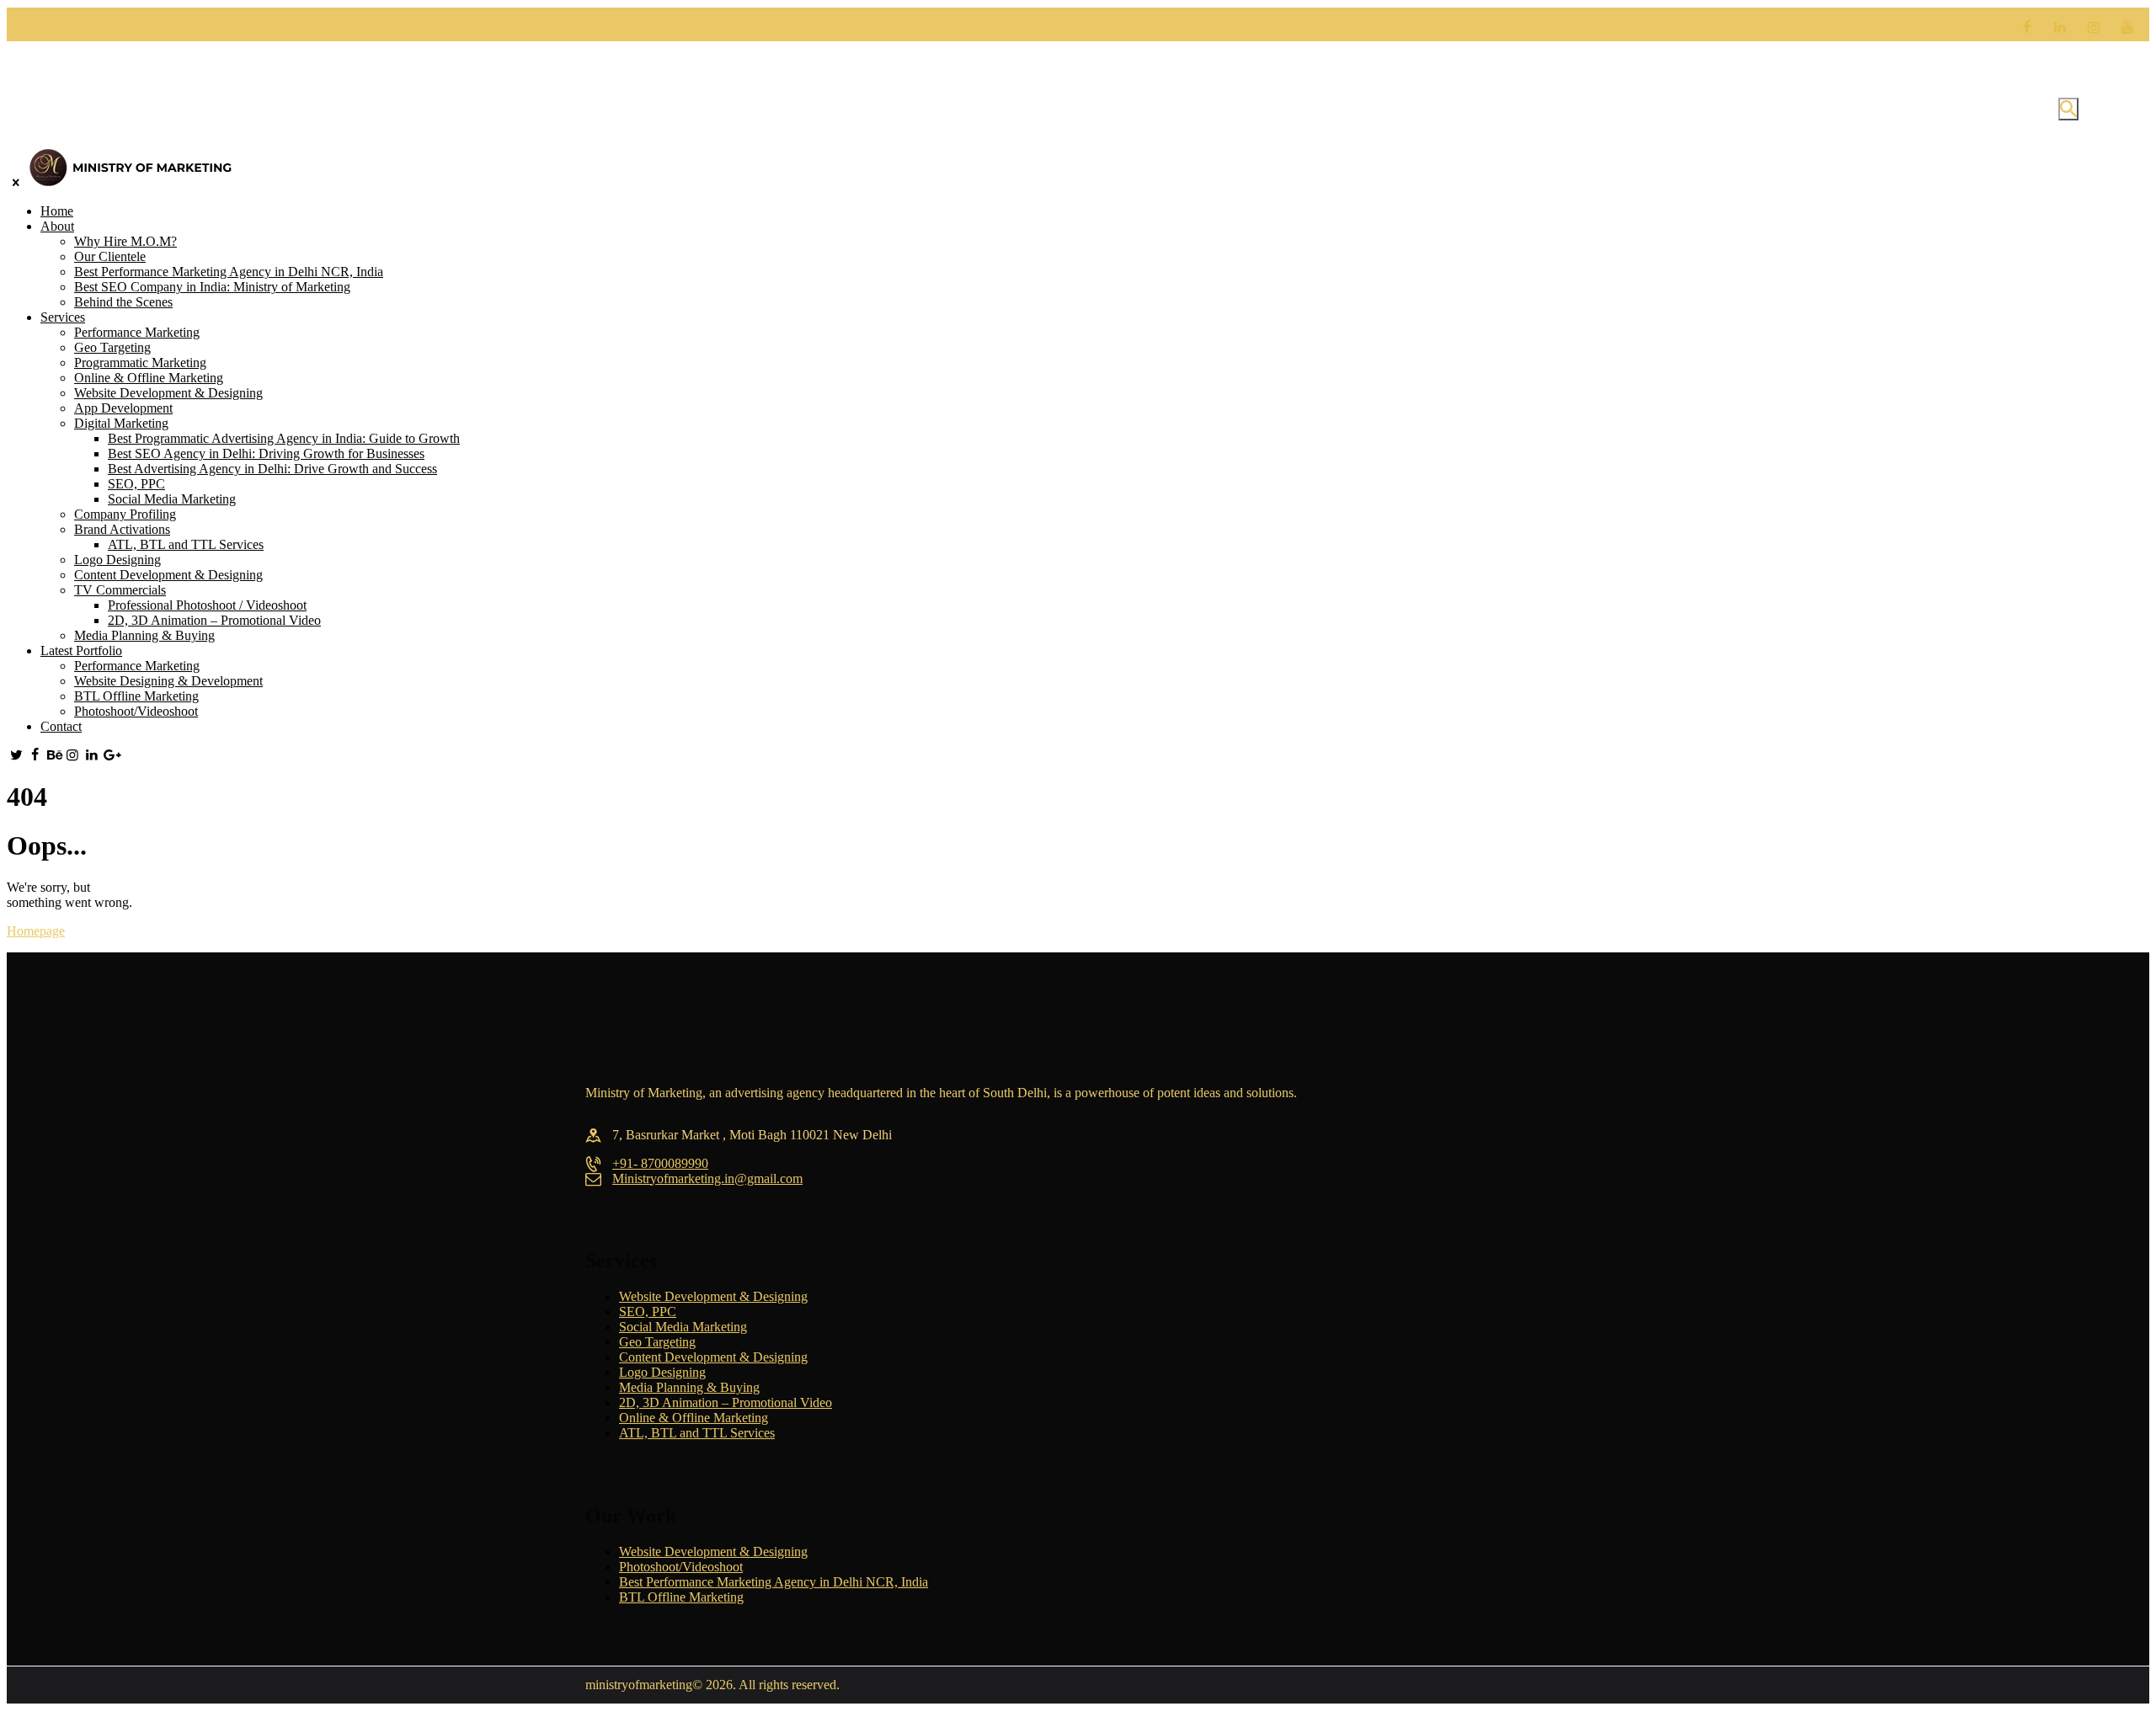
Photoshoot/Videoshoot (681, 1567)
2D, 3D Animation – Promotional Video (726, 1402)
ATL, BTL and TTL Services (697, 1433)
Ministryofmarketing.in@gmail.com (707, 1178)
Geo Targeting (657, 1342)
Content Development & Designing (713, 1357)
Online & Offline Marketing (694, 1418)
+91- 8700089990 (660, 1163)
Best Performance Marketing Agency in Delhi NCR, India (774, 1582)
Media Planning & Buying (689, 1387)
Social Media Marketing (683, 1327)
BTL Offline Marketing (681, 1597)
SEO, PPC (648, 1312)
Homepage (36, 931)
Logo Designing (662, 1372)
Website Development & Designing (713, 1296)
